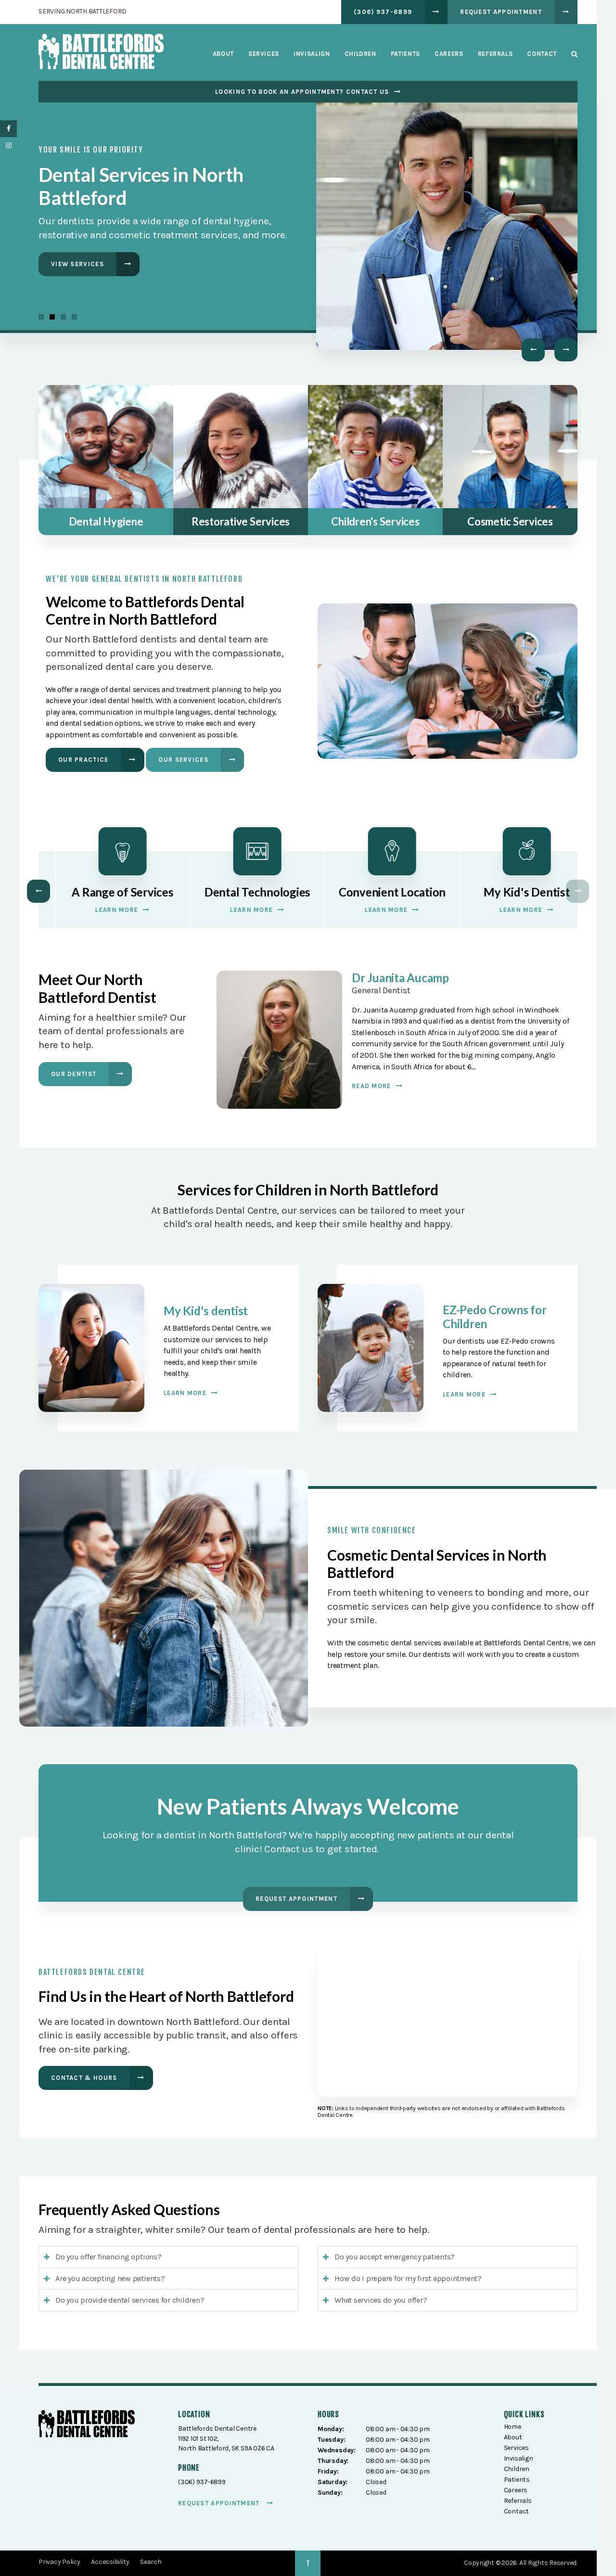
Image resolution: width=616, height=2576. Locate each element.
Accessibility (110, 2562)
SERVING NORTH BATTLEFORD (83, 11)
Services (264, 54)
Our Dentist (74, 1074)
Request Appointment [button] (501, 12)
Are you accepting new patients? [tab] (110, 2278)
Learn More (72, 271)
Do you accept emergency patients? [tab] (395, 2257)
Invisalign (312, 54)
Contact (542, 54)
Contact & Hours (84, 2078)
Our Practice (83, 760)
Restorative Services (241, 521)
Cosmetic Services (510, 521)
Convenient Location (375, 892)
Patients (405, 54)
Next (566, 350)
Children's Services (375, 521)
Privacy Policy (59, 2562)
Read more (372, 1086)
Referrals (495, 54)
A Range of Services (106, 892)
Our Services (183, 760)
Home (513, 2427)
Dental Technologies (241, 892)
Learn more (185, 1393)
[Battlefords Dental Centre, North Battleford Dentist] (87, 2426)
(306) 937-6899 (383, 12)
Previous (533, 350)
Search (571, 54)
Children (360, 54)
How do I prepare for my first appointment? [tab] (408, 2278)
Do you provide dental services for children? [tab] (130, 2300)
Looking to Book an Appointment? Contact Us (302, 92)
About (223, 54)
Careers (449, 54)
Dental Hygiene (106, 521)
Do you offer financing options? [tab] (109, 2257)
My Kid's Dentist (510, 892)
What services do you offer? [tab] (381, 2300)
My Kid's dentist (206, 1311)
